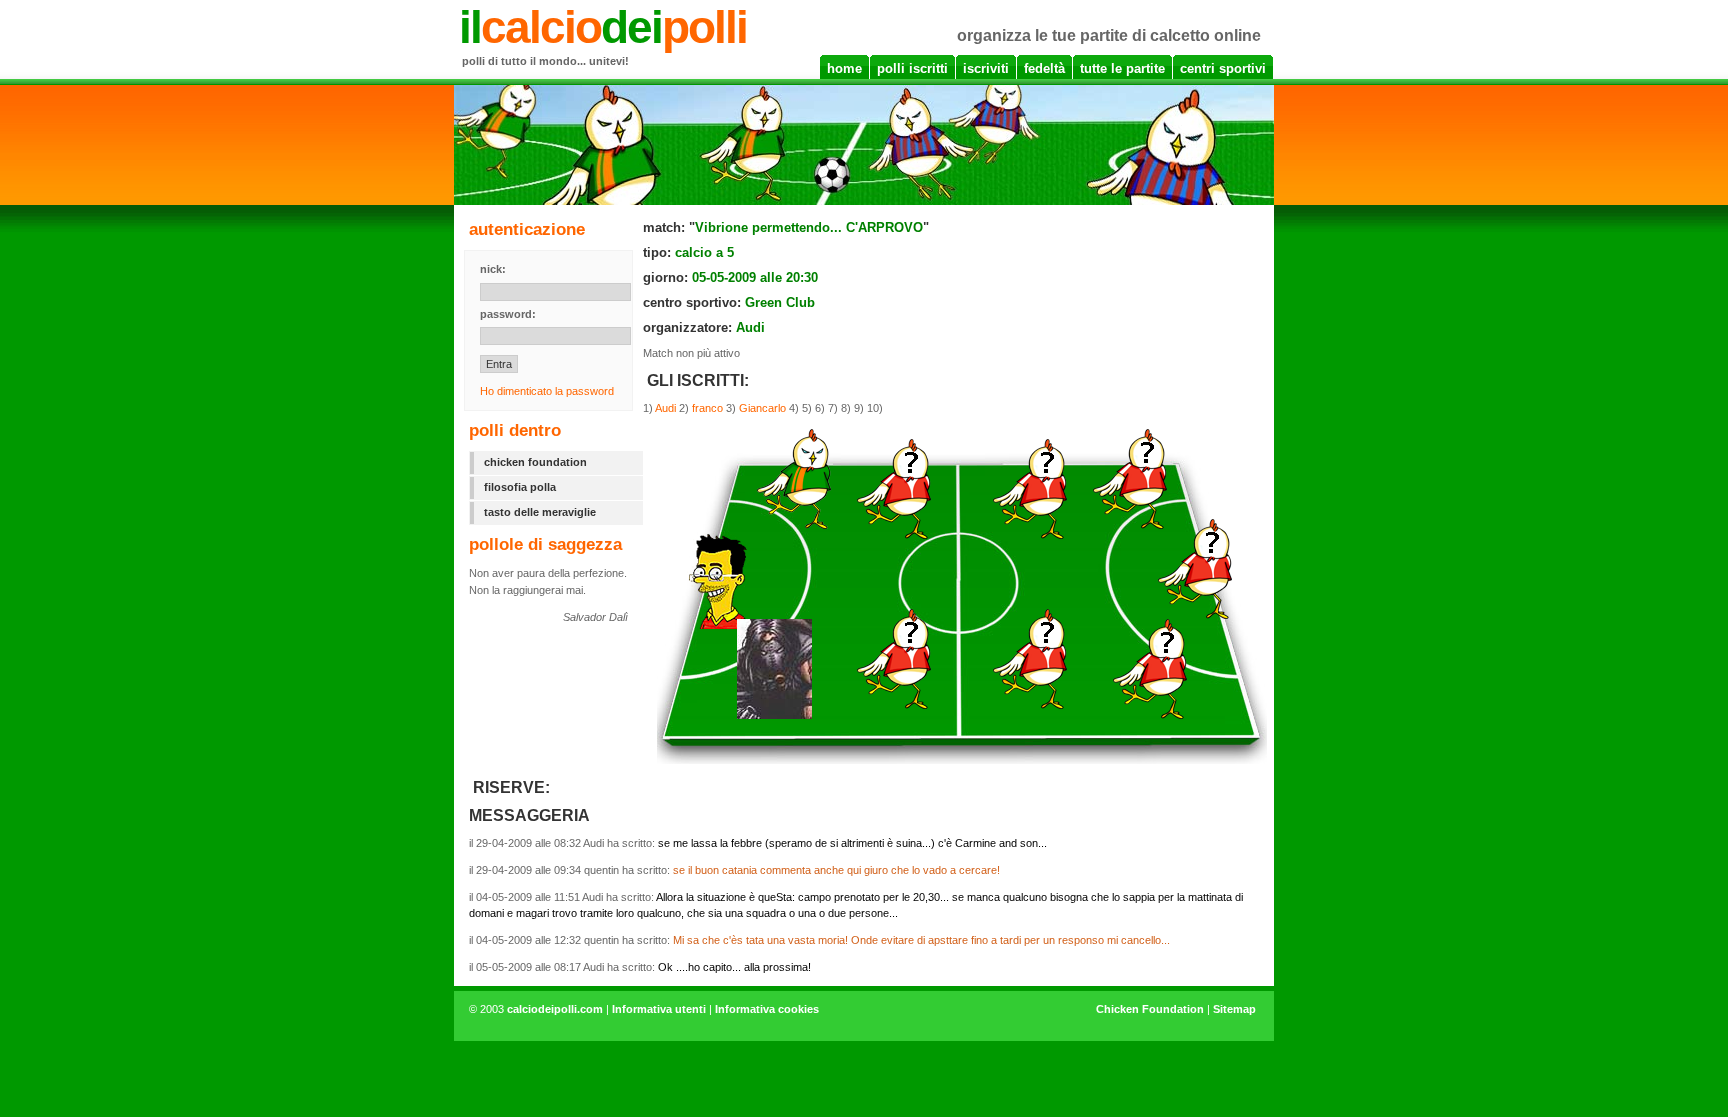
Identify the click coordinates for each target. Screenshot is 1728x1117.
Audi (665, 408)
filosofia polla (520, 487)
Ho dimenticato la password (547, 391)
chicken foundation (535, 462)
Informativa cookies (767, 1009)
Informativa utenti (659, 1009)
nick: (493, 269)
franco (707, 408)
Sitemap (1234, 1009)
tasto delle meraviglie (540, 512)
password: (508, 314)
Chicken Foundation (1150, 1009)
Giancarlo (762, 408)
